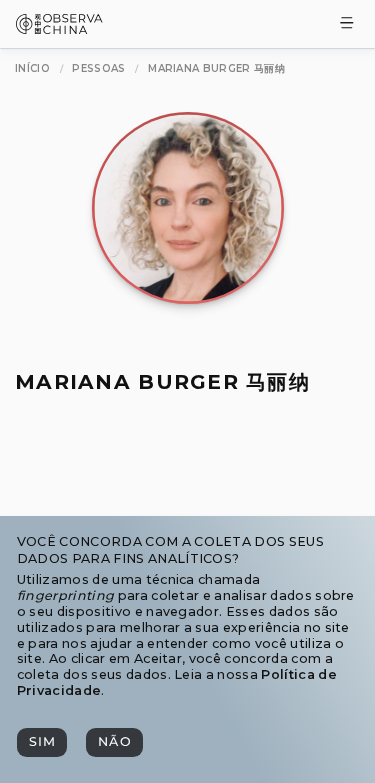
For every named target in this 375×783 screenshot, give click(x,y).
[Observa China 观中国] (59, 28)
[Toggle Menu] (347, 24)
